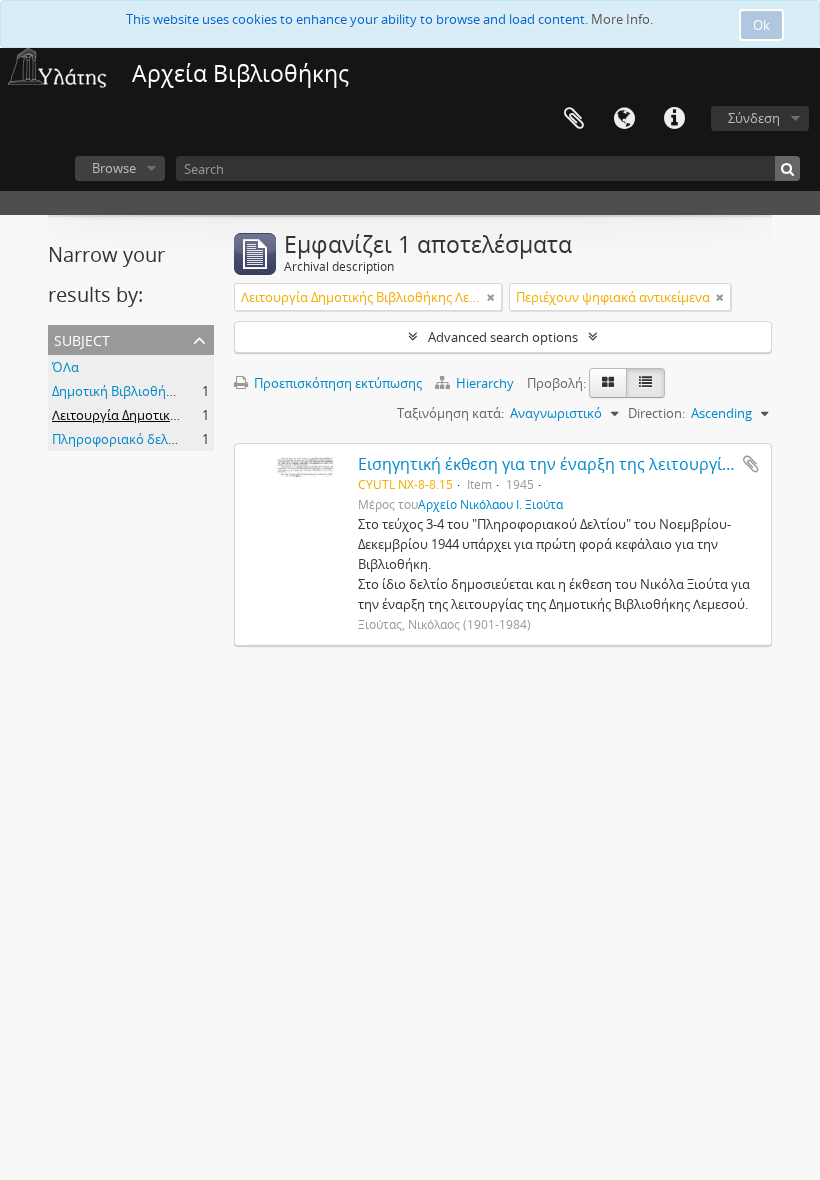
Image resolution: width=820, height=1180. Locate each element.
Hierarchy (485, 383)
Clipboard (574, 119)
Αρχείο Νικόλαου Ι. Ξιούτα (490, 504)
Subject (82, 338)
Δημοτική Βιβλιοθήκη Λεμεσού (144, 391)
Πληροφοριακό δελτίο (119, 439)
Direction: (656, 413)
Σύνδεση (754, 118)
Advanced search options (503, 337)
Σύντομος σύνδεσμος (674, 119)
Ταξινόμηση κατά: (450, 413)
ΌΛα (65, 367)
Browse (114, 168)
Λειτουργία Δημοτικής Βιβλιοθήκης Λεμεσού (185, 415)
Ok (761, 25)
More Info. (622, 19)
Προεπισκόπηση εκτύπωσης (336, 383)
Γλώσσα (624, 119)
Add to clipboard (751, 464)
